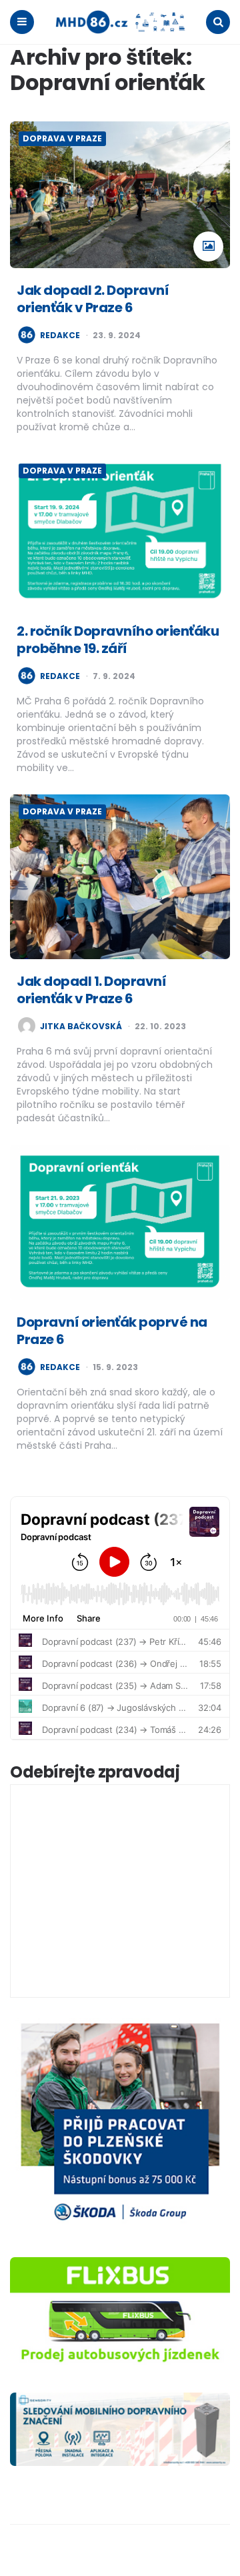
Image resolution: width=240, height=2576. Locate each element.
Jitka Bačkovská (81, 1027)
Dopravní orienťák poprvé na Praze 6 (112, 1331)
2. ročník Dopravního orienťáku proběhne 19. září (118, 640)
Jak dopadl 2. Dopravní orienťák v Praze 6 (93, 299)
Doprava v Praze (62, 138)
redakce (60, 336)
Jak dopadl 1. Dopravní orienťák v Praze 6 (91, 990)
